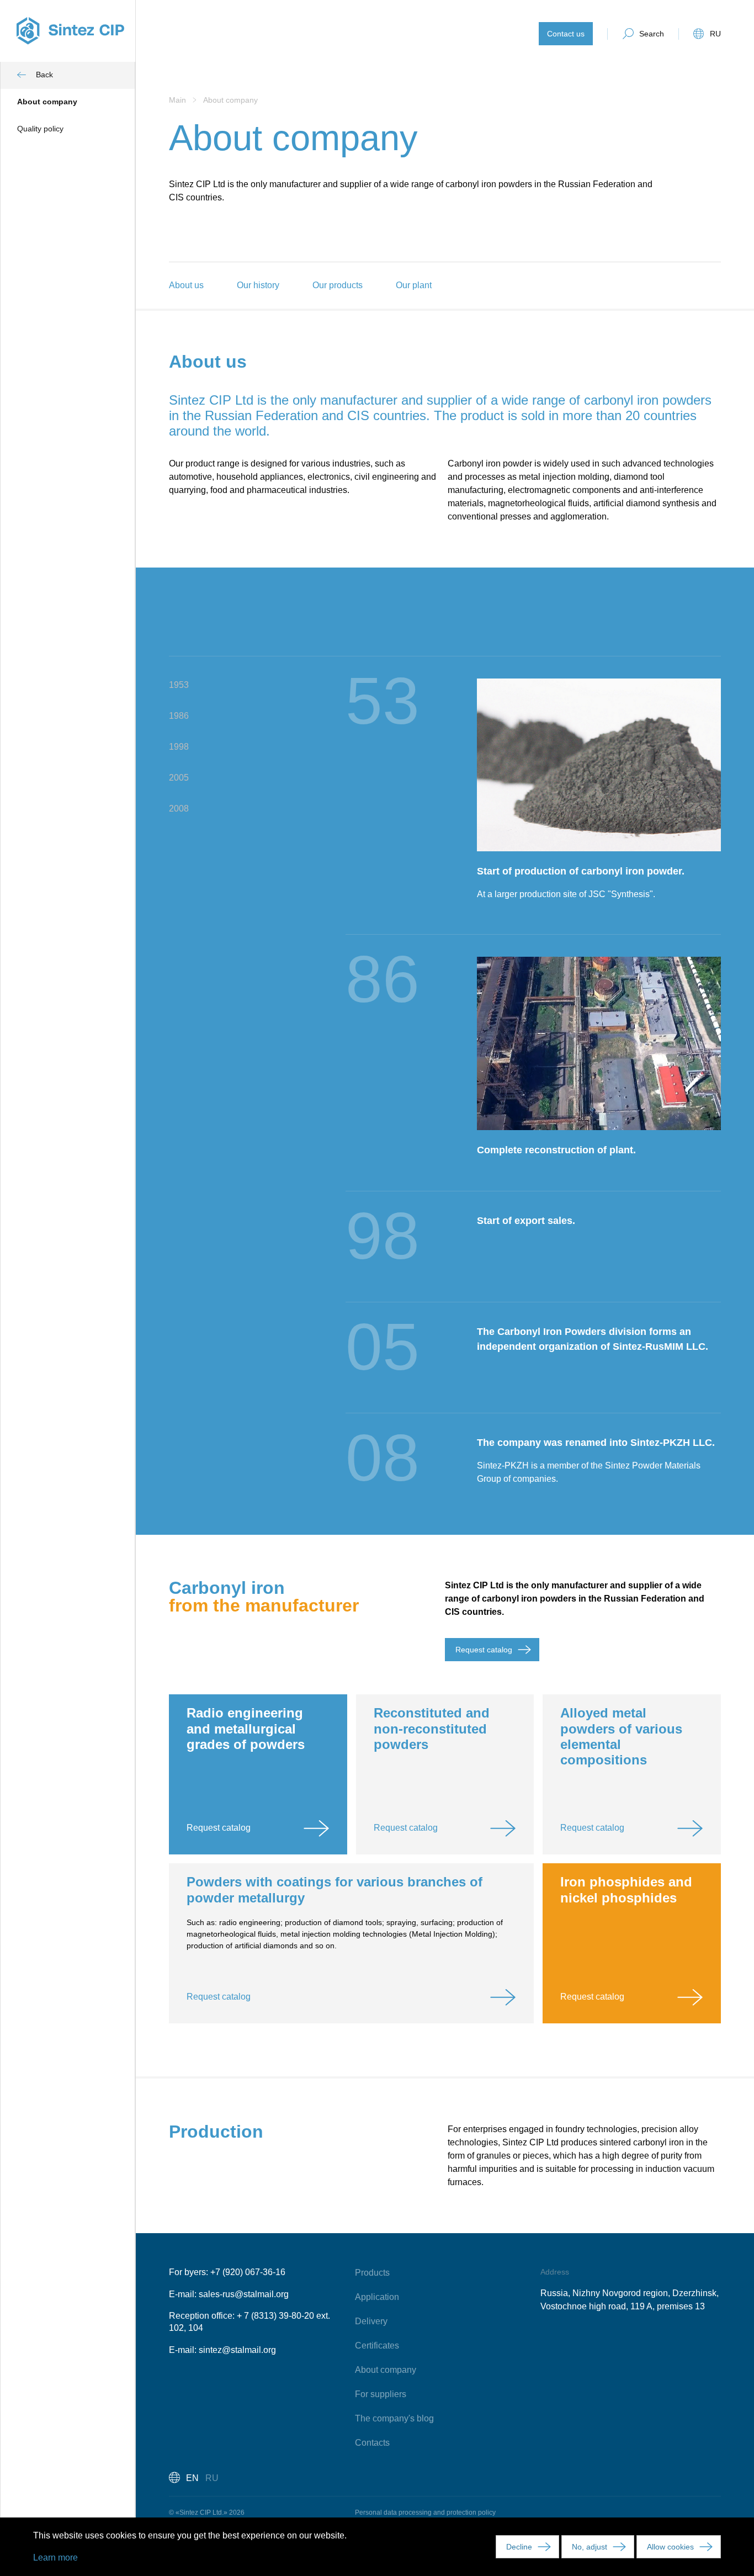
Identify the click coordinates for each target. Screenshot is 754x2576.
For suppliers (381, 2394)
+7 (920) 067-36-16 (248, 2272)
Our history (258, 285)
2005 (179, 778)
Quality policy (40, 129)
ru (715, 34)
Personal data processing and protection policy (425, 2513)
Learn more (55, 2558)
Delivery (371, 2321)
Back (44, 75)
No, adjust (590, 2547)
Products (372, 2273)
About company (47, 102)
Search (652, 34)
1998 (179, 747)
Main (179, 100)
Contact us (566, 34)
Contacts (372, 2443)
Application (377, 2297)
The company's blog (394, 2418)
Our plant (414, 285)
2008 (179, 809)
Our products (338, 285)
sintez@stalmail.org (237, 2350)
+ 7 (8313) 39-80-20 (275, 2316)
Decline (519, 2547)
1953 (179, 685)
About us (186, 285)
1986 (179, 716)
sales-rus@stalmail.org (244, 2294)
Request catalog (484, 1650)
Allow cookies (670, 2547)
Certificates (377, 2346)
